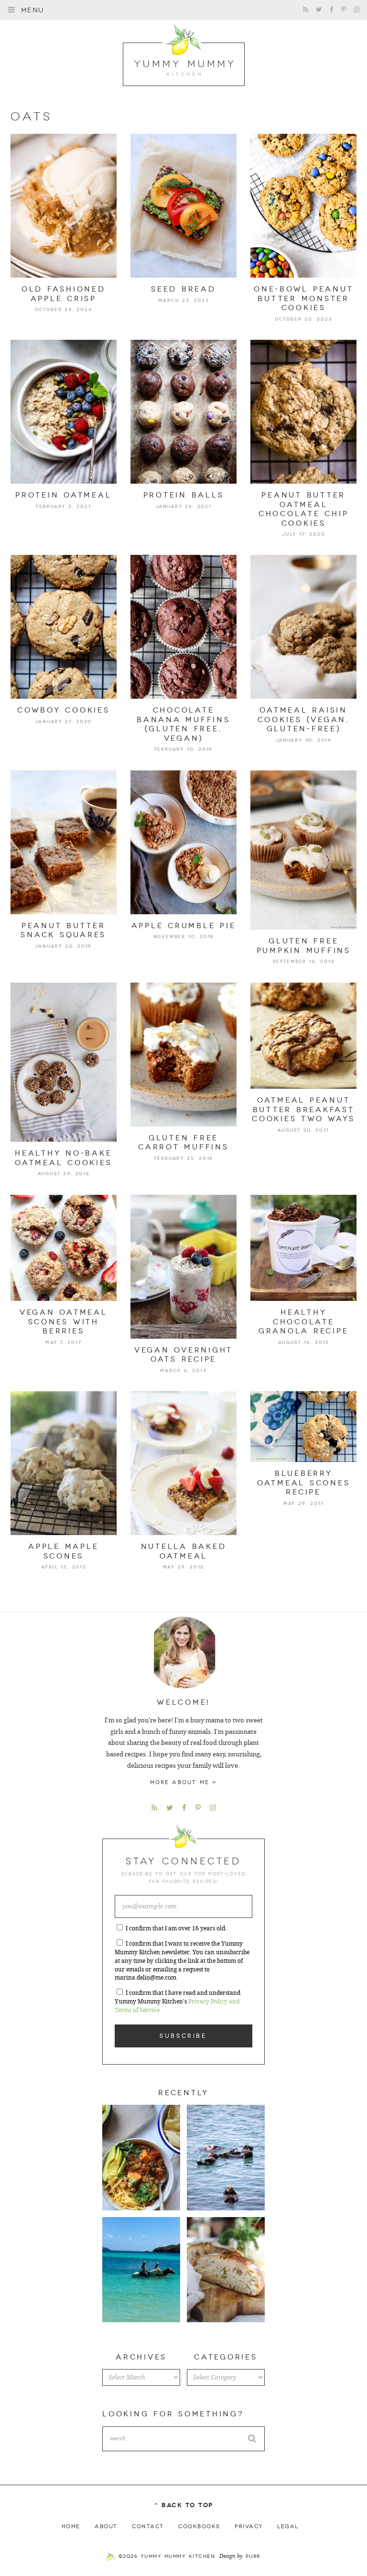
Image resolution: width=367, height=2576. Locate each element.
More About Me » (184, 1782)
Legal (288, 2526)
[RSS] (306, 10)
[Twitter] (319, 10)
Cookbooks (199, 2526)
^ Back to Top (183, 2505)
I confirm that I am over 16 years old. (176, 1928)
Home (71, 2526)
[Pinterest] (344, 10)
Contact (148, 2526)
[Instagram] (356, 10)
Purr (253, 2556)
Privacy (249, 2526)
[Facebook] (332, 10)
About (106, 2526)
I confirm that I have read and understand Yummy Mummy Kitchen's (178, 2002)
